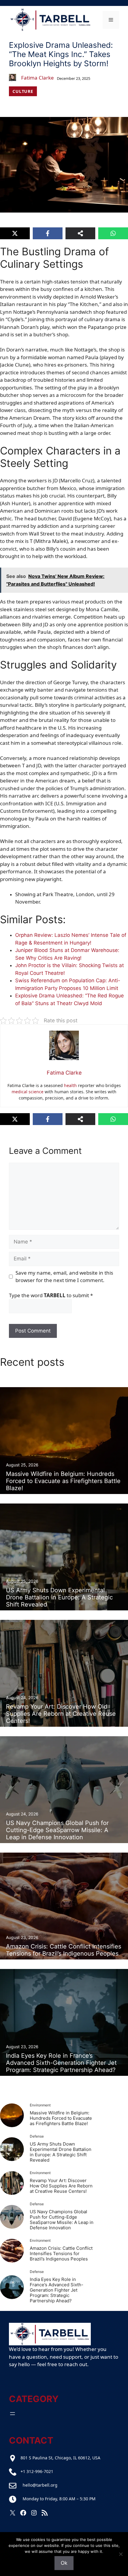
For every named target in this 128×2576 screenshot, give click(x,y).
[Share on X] (15, 233)
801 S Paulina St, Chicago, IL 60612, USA (60, 2458)
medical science (28, 1092)
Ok (64, 2563)
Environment (40, 2105)
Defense (37, 2136)
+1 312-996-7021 (37, 2471)
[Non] (121, 2554)
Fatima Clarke (38, 78)
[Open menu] (13, 2414)
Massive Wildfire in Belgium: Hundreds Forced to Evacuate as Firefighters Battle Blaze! (61, 2118)
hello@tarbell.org (40, 2485)
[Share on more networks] (80, 233)
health (70, 1085)
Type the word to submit (51, 1295)
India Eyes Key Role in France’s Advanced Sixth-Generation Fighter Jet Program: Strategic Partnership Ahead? (57, 2290)
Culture (23, 91)
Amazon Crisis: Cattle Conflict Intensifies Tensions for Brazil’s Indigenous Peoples (61, 2253)
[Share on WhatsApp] (113, 233)
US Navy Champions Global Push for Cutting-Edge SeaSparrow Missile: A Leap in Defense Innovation (62, 2220)
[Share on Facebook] (48, 233)
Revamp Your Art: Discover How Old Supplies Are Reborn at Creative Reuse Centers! (61, 2186)
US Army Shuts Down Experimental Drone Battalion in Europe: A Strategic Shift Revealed (61, 2152)
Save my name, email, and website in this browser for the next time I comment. (64, 1277)
